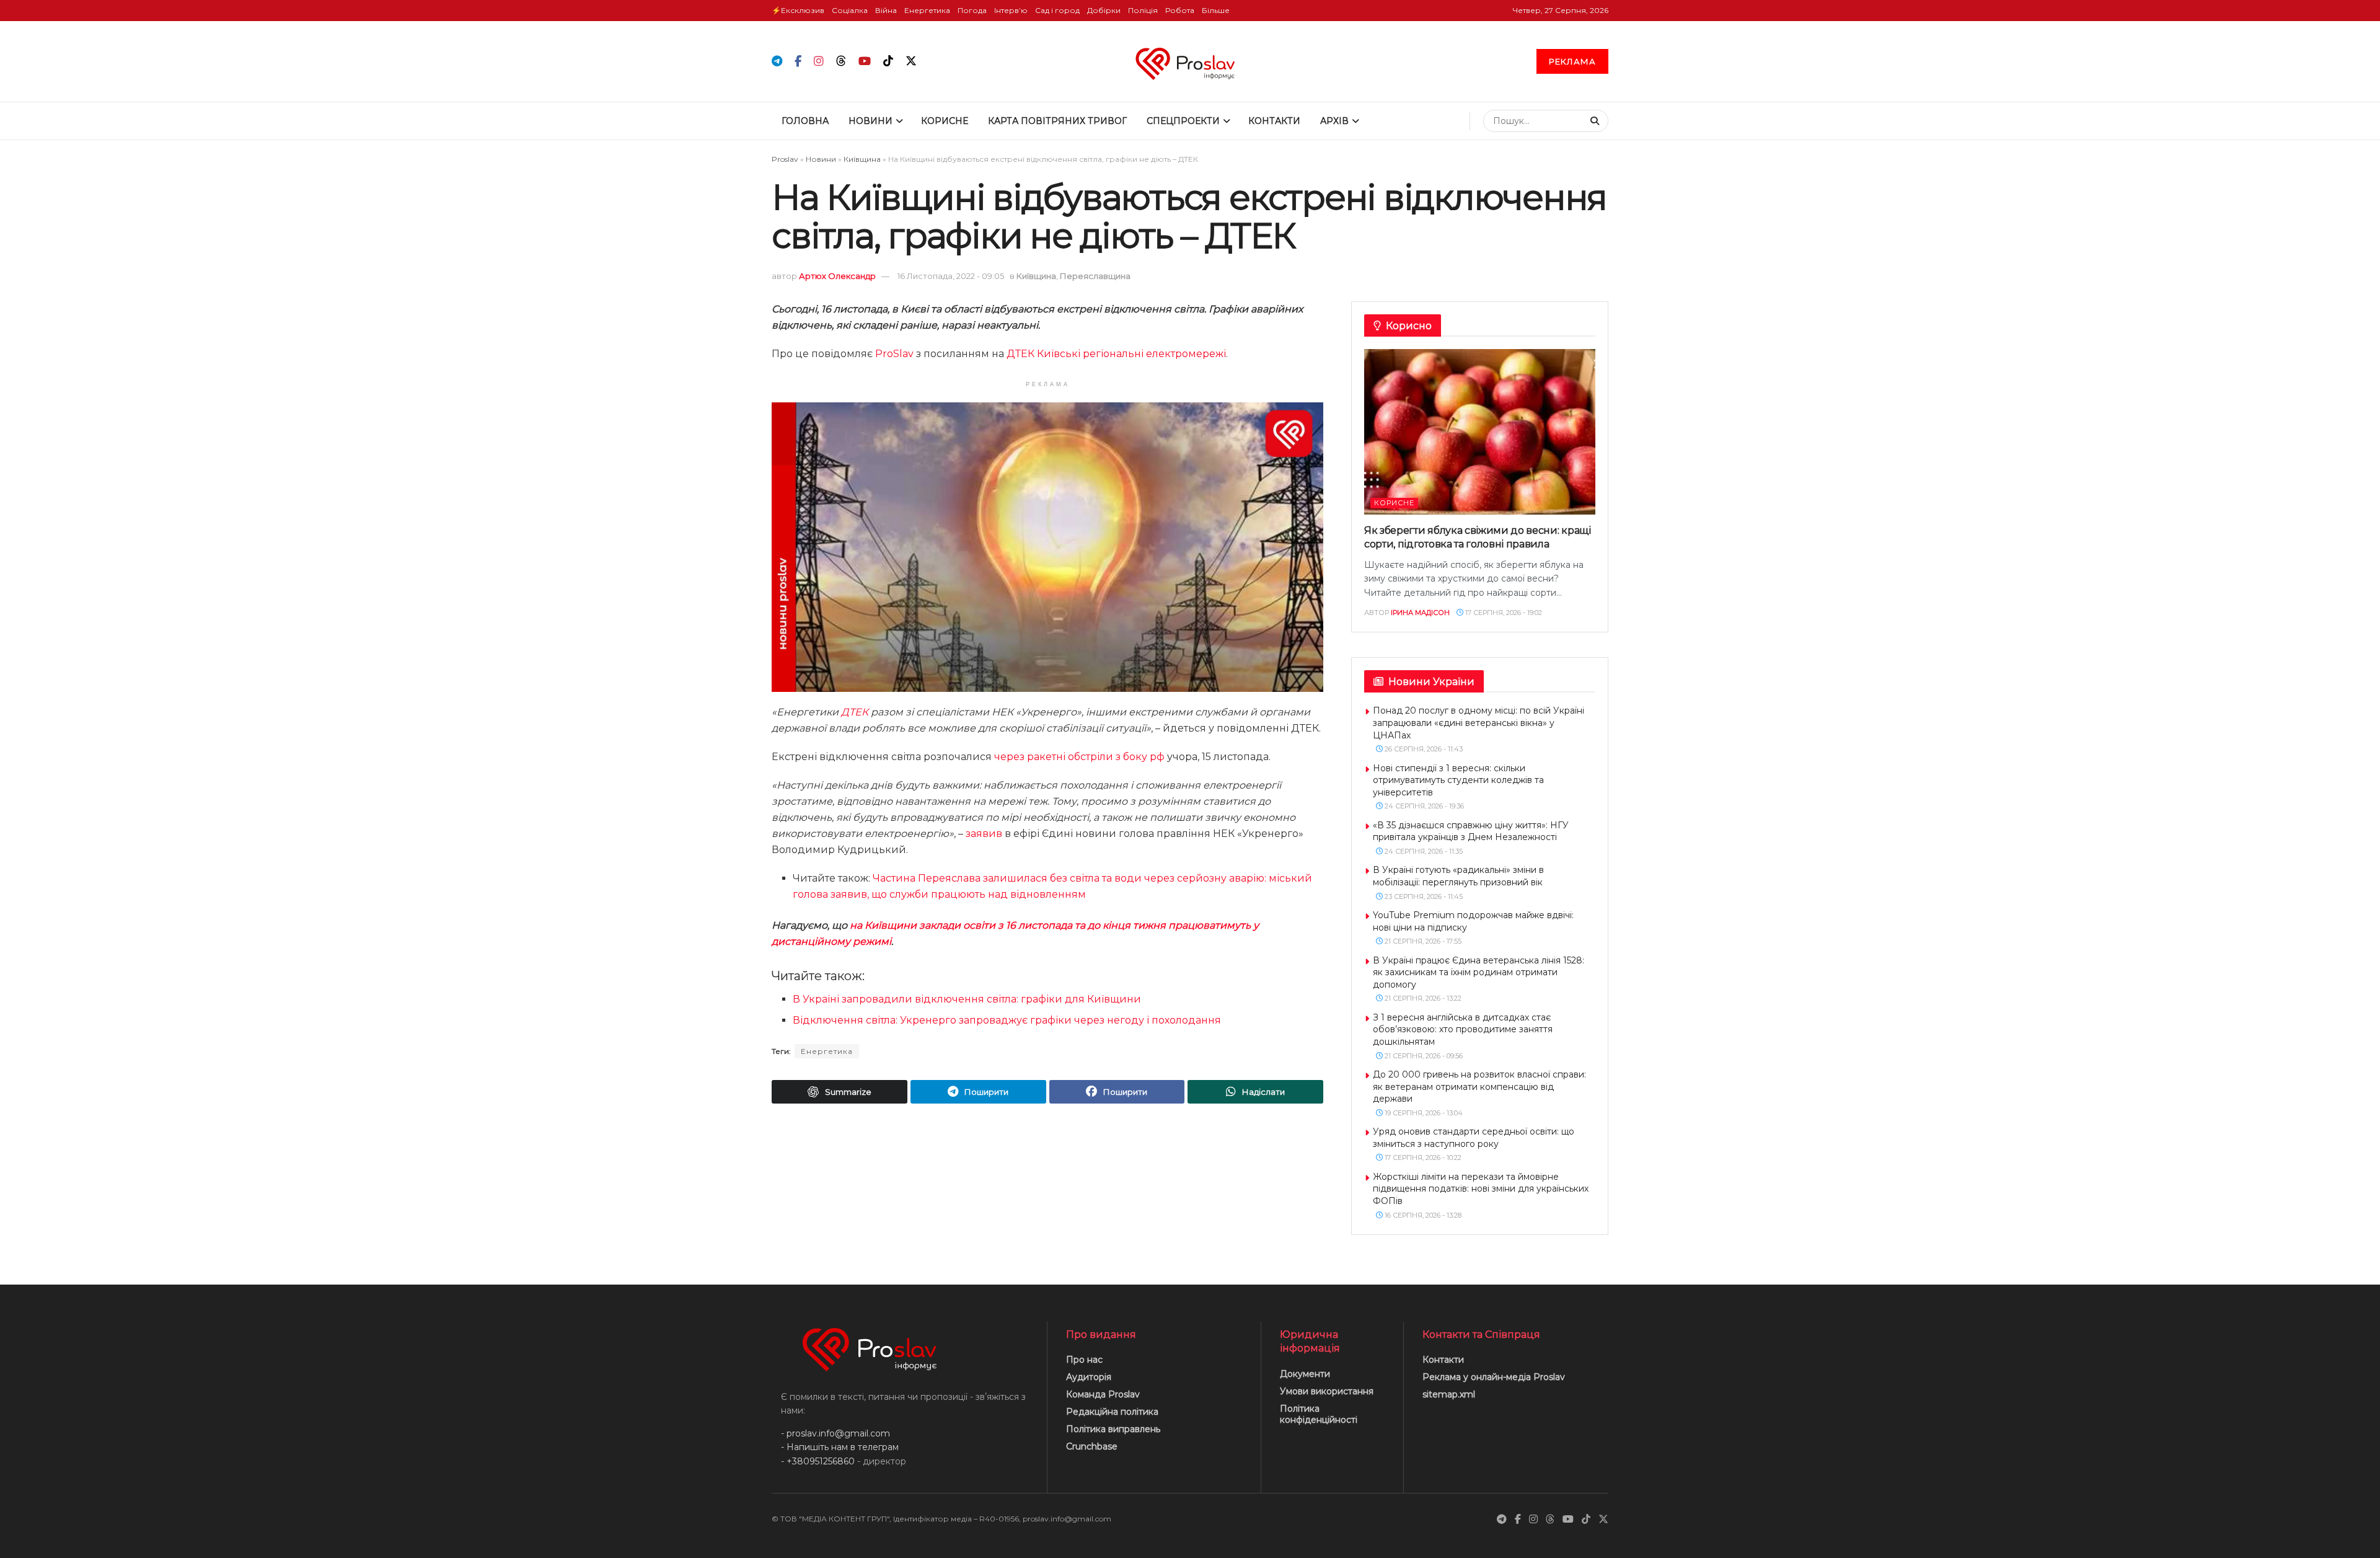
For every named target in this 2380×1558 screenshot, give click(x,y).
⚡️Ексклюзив (798, 10)
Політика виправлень (1113, 1429)
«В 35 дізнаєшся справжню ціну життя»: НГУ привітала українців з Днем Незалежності (1471, 831)
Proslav (785, 159)
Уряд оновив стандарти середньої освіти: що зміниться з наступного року (1474, 1138)
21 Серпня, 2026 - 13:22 (1422, 998)
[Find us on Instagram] (819, 62)
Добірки (1104, 10)
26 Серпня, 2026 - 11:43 (1423, 749)
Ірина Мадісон (1420, 613)
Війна (886, 10)
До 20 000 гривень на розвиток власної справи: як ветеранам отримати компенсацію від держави (1479, 1087)
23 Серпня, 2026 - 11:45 (1423, 896)
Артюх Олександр (837, 276)
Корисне (945, 121)
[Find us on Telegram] (777, 62)
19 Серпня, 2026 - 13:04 (1423, 1113)
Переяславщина (1095, 276)
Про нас (1084, 1360)
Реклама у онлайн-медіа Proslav (1494, 1377)
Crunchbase (1092, 1446)
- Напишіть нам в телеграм (840, 1447)
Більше (1216, 10)
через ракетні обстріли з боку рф (1079, 757)
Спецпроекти (1183, 121)
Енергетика (927, 10)
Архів (1334, 121)
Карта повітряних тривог (1057, 121)
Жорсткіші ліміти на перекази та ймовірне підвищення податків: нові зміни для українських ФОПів (1481, 1189)
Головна (805, 121)
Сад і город (1057, 10)
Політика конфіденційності (1319, 1414)
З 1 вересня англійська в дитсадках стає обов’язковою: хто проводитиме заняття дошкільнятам (1463, 1029)
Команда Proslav (1103, 1394)
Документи (1305, 1374)
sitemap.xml (1449, 1394)
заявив (984, 834)
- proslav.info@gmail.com (835, 1433)
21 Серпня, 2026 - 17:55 (1422, 941)
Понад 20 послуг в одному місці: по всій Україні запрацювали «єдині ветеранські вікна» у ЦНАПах (1479, 723)
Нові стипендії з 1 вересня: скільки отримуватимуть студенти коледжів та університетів (1458, 780)
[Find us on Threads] (841, 61)
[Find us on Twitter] (911, 61)
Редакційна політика (1112, 1412)
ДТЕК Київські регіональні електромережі (1116, 354)
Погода (972, 10)
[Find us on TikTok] (888, 61)
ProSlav (894, 354)
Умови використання (1327, 1391)
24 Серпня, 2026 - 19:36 (1423, 806)
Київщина (862, 159)
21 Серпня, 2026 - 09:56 (1423, 1056)
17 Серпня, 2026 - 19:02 (1503, 613)
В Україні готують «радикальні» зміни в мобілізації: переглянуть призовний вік (1458, 876)
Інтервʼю (1011, 10)
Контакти (1274, 121)
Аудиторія (1089, 1377)
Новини (870, 121)
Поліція (1143, 10)
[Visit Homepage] (1190, 61)
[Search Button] (1596, 121)
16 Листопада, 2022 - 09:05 (951, 276)
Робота (1180, 10)
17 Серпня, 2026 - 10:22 (1422, 1157)
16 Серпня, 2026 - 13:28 (1422, 1215)
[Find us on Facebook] (798, 62)
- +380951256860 (818, 1461)
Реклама (1572, 61)
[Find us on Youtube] (865, 62)
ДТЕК (855, 712)
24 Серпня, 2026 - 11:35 (1423, 851)
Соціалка (850, 10)
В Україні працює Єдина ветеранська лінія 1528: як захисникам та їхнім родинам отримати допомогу (1479, 972)
